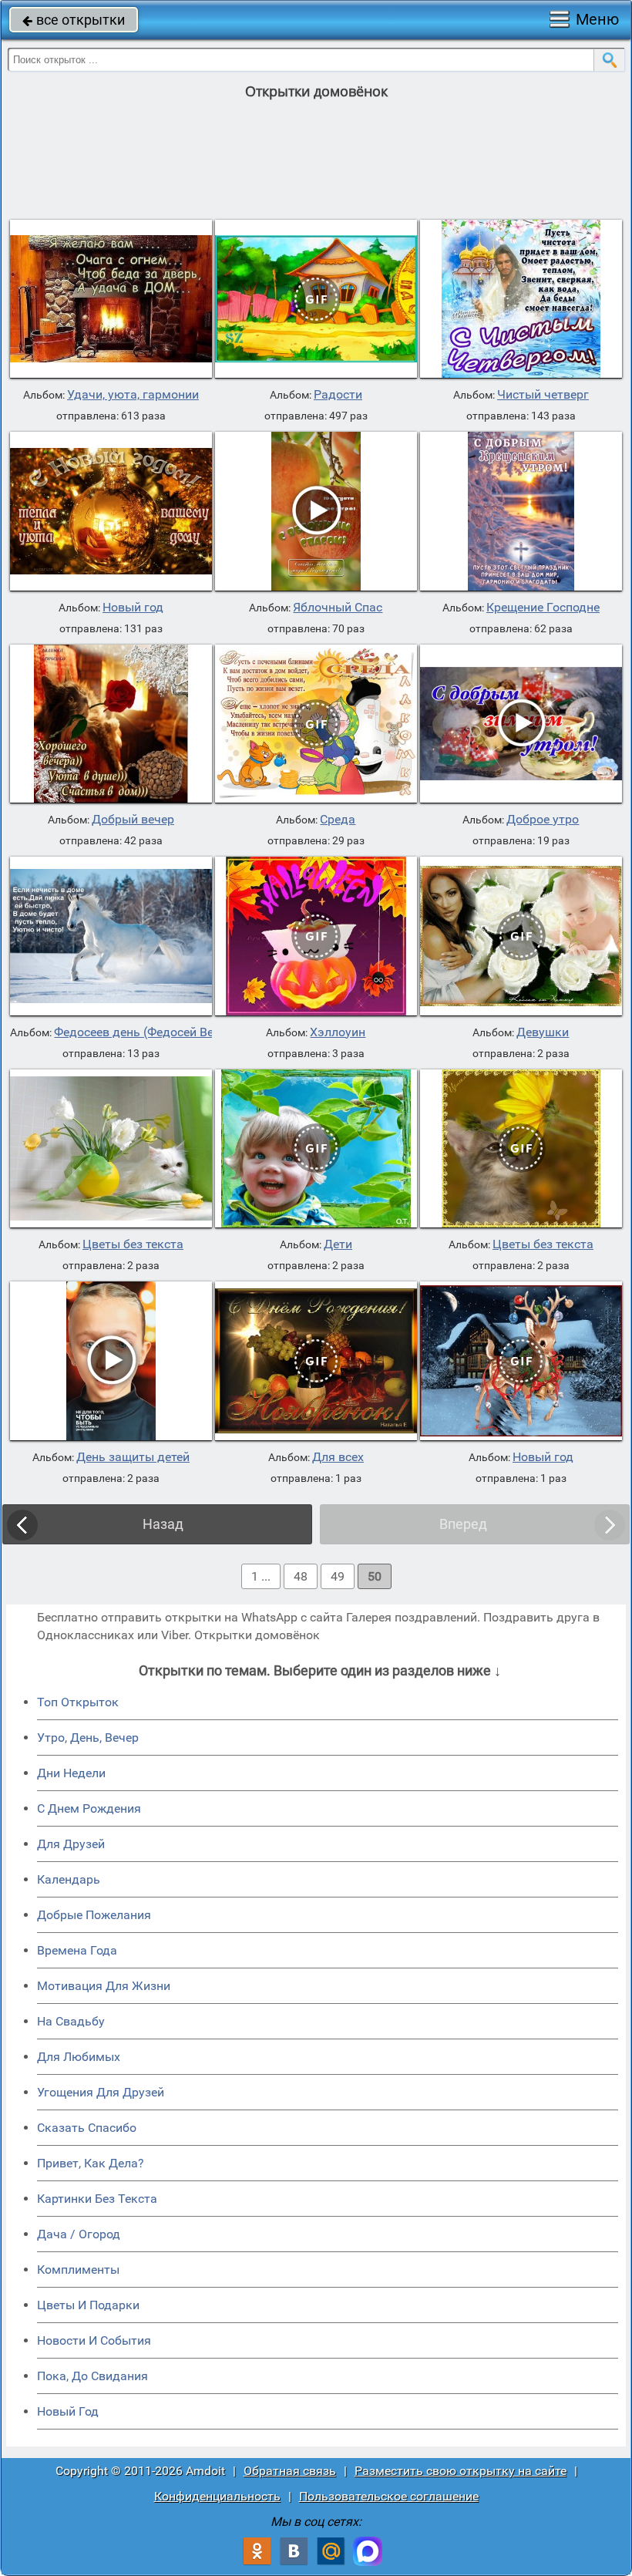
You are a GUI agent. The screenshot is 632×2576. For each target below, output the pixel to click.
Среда (338, 820)
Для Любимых (79, 2057)
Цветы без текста (133, 1244)
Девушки (543, 1032)
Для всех (338, 1457)
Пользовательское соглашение (389, 2496)
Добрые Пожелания (94, 1915)
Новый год (133, 608)
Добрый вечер (133, 820)
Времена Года (77, 1950)
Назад (163, 1524)
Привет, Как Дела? (91, 2163)
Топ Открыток (78, 1702)
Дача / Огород (79, 2234)
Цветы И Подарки (88, 2305)
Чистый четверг (543, 395)
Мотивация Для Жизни (104, 1986)
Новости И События (94, 2340)
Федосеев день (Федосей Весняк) (150, 1032)
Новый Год (68, 2411)
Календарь (69, 1879)
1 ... (261, 1576)
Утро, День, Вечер (88, 1738)
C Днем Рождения (89, 1808)
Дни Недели (71, 1773)
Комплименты (78, 2270)
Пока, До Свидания (92, 2376)
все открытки (74, 20)
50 (375, 1576)
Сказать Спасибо (87, 2128)
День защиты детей (133, 1457)
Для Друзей (71, 1844)
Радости (338, 395)
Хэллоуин (338, 1032)
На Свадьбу (71, 2021)
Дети (338, 1244)
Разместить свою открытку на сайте (461, 2471)
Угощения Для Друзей (101, 2092)
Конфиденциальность (217, 2496)
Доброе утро (543, 820)
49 (338, 1576)
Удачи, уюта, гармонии (133, 395)
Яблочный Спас (338, 608)
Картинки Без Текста (97, 2199)
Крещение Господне (543, 608)
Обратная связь (290, 2471)
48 (301, 1576)
